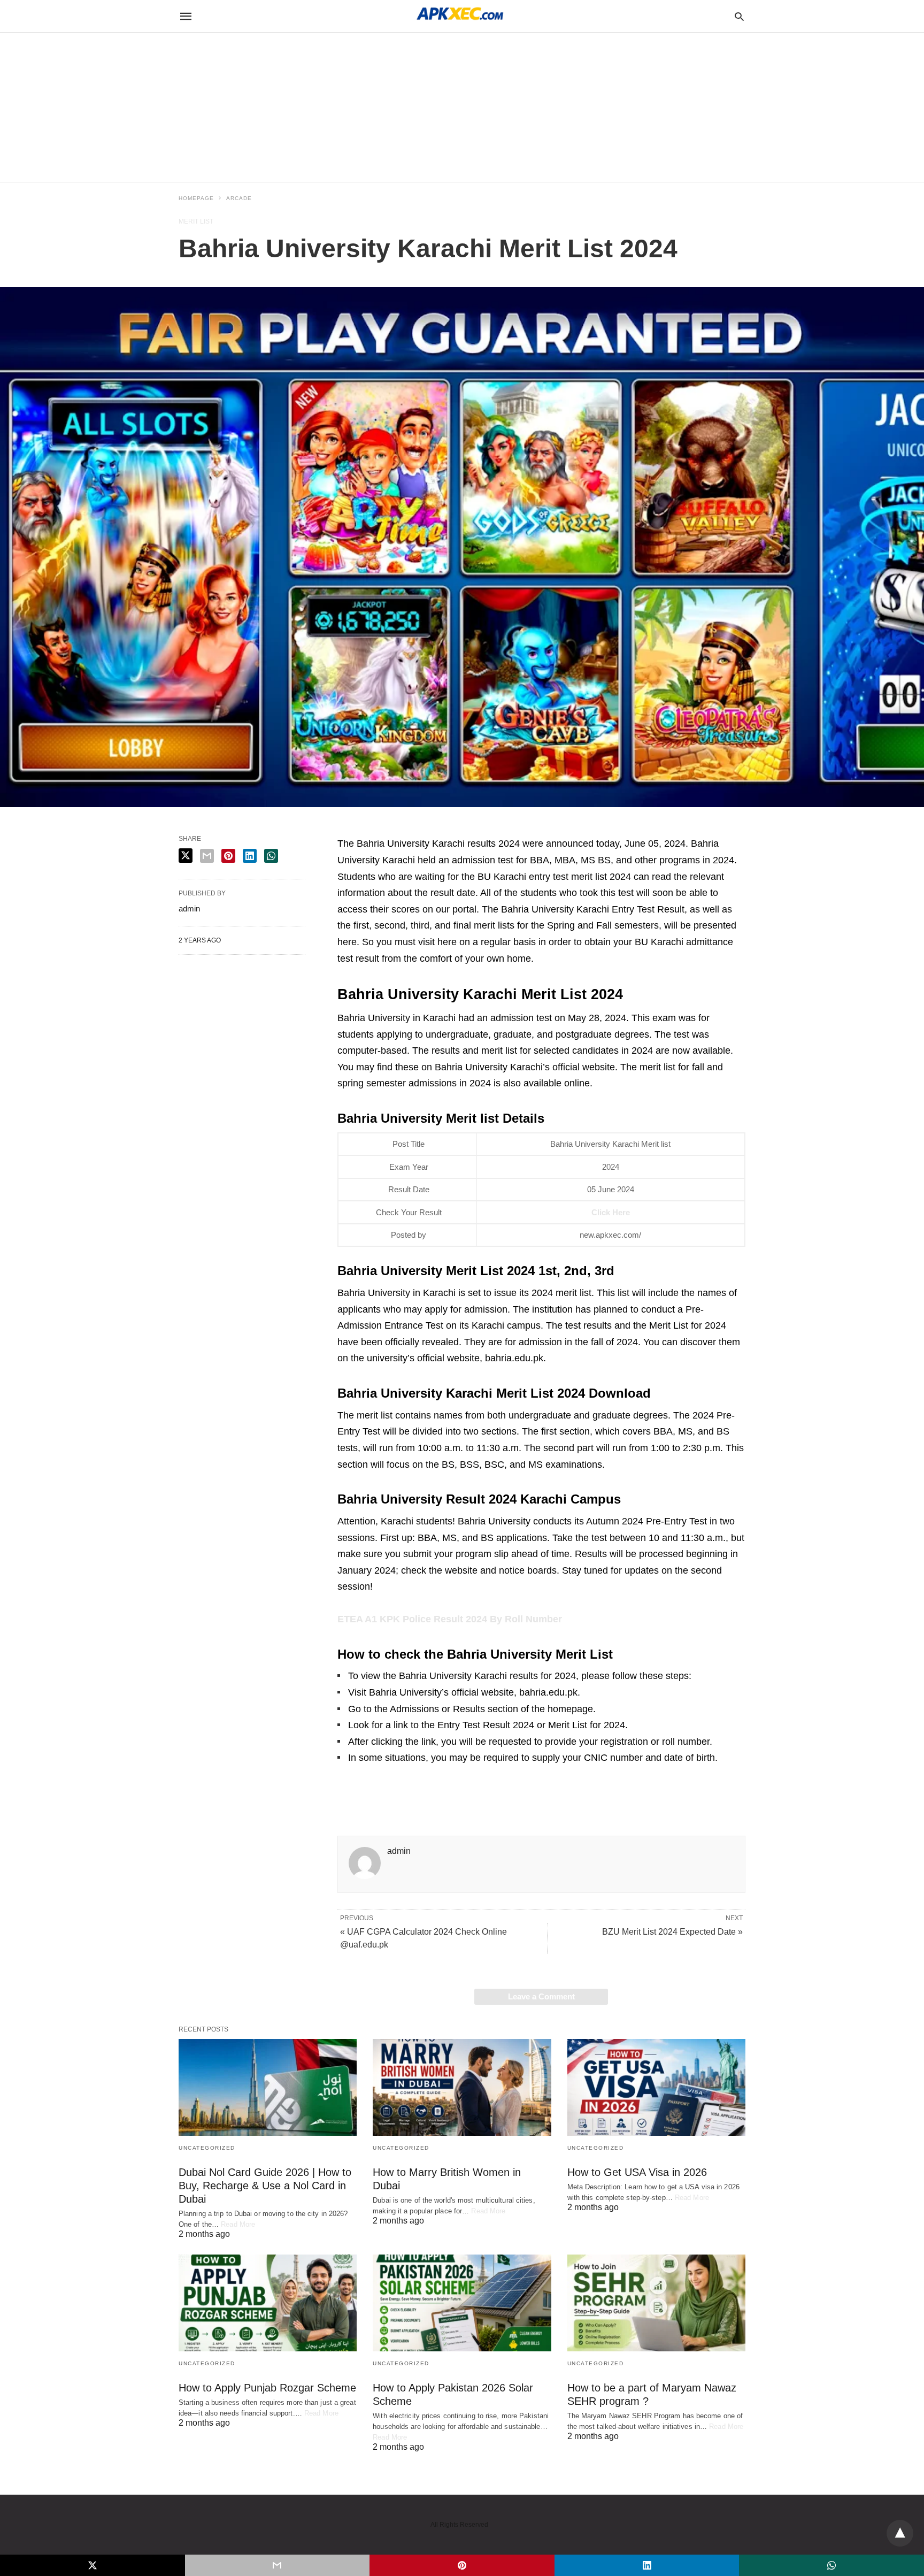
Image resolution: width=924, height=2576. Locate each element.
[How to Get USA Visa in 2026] (656, 2087)
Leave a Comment (541, 1996)
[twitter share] (186, 856)
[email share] (207, 856)
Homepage (196, 198)
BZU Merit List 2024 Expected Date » (672, 1932)
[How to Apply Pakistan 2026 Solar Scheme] (462, 2303)
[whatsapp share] (271, 856)
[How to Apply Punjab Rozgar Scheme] (268, 2303)
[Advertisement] (321, 75)
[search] (739, 16)
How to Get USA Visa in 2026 (637, 2172)
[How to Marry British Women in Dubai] (462, 2087)
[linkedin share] (250, 856)
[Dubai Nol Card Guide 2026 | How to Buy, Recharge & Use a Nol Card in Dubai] (268, 2087)
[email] (278, 2565)
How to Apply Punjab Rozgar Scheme (267, 2388)
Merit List (196, 221)
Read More (238, 2224)
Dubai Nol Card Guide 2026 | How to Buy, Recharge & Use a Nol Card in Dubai (265, 2186)
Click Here (611, 1212)
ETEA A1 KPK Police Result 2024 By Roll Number (450, 1619)
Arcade (239, 198)
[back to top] (900, 2533)
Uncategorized (207, 2148)
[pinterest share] (228, 856)
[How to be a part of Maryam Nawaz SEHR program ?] (656, 2303)
